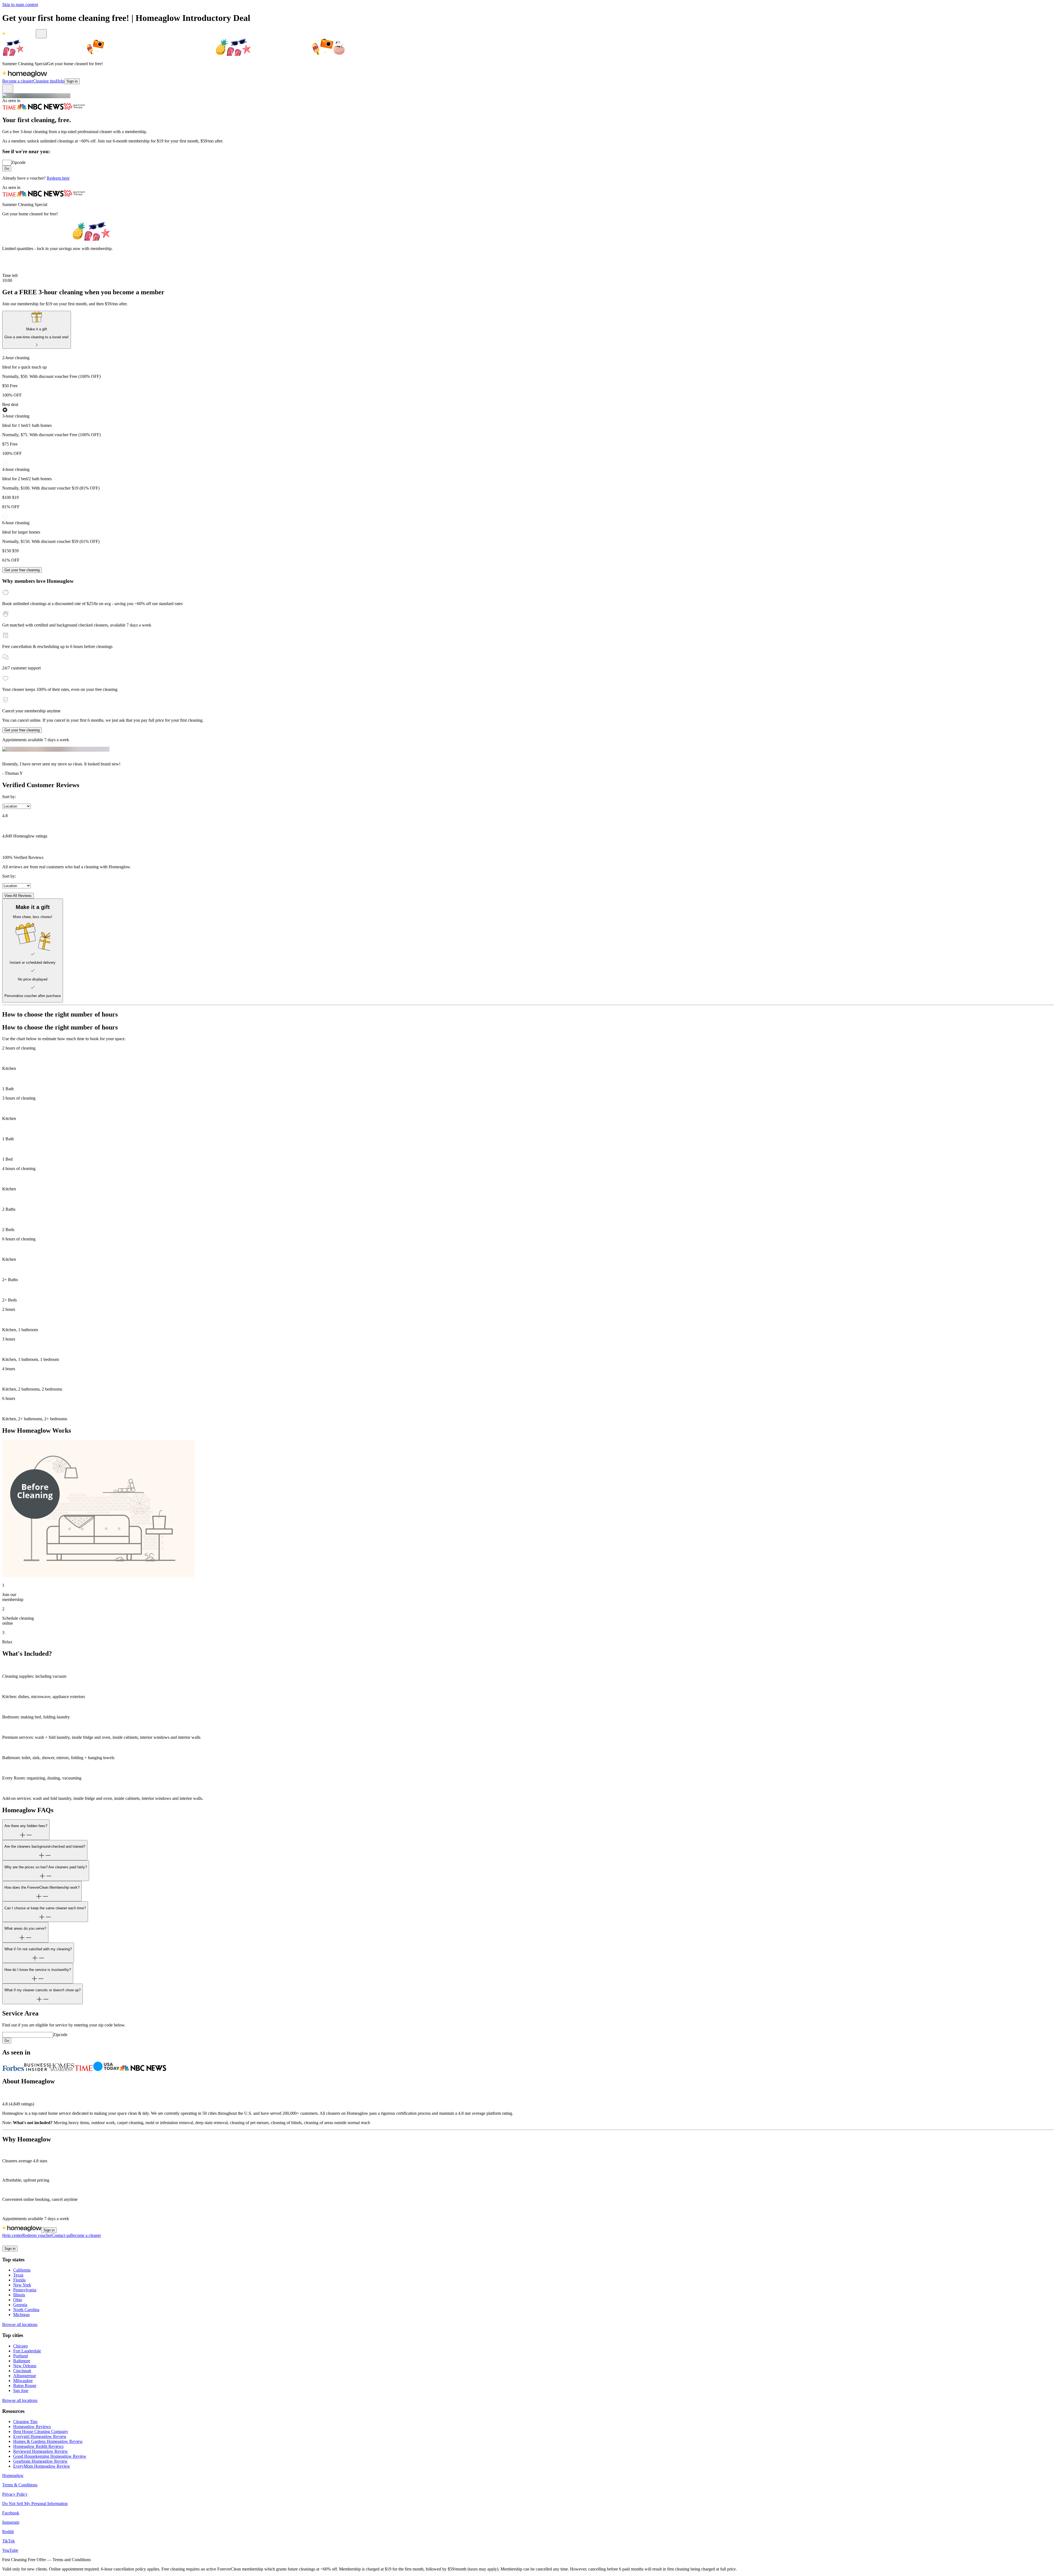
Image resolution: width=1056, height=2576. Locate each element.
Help (60, 81)
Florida (19, 2280)
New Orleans (25, 2366)
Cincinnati (22, 2371)
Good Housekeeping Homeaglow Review (50, 2456)
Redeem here (58, 178)
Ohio (18, 2300)
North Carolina (26, 2310)
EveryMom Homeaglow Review (42, 2466)
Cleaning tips (44, 81)
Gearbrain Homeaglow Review (40, 2461)
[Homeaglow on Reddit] (19, 2243)
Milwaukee (23, 2381)
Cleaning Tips (25, 2422)
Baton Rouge (25, 2386)
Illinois (19, 2295)
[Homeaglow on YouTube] (32, 2243)
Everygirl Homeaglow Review (40, 2436)
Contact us (61, 2235)
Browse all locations (20, 2324)
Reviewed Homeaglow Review (41, 2451)
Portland (20, 2356)
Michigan (21, 2315)
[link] (37, 330)
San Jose (21, 2390)
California (22, 2270)
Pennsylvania (25, 2290)
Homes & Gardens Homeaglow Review (48, 2441)
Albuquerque (25, 2376)
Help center (12, 2235)
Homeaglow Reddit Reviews (38, 2446)
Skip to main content (20, 5)
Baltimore (22, 2361)
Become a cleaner (18, 81)
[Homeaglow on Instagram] (12, 2243)
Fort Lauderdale (27, 2351)
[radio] (528, 373)
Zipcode (18, 162)
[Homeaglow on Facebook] (5, 2243)
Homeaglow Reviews (32, 2427)
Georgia (20, 2305)
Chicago (20, 2346)
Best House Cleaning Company (41, 2431)
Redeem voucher (37, 2235)
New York (22, 2285)
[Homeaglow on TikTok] (25, 2243)
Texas (18, 2275)
